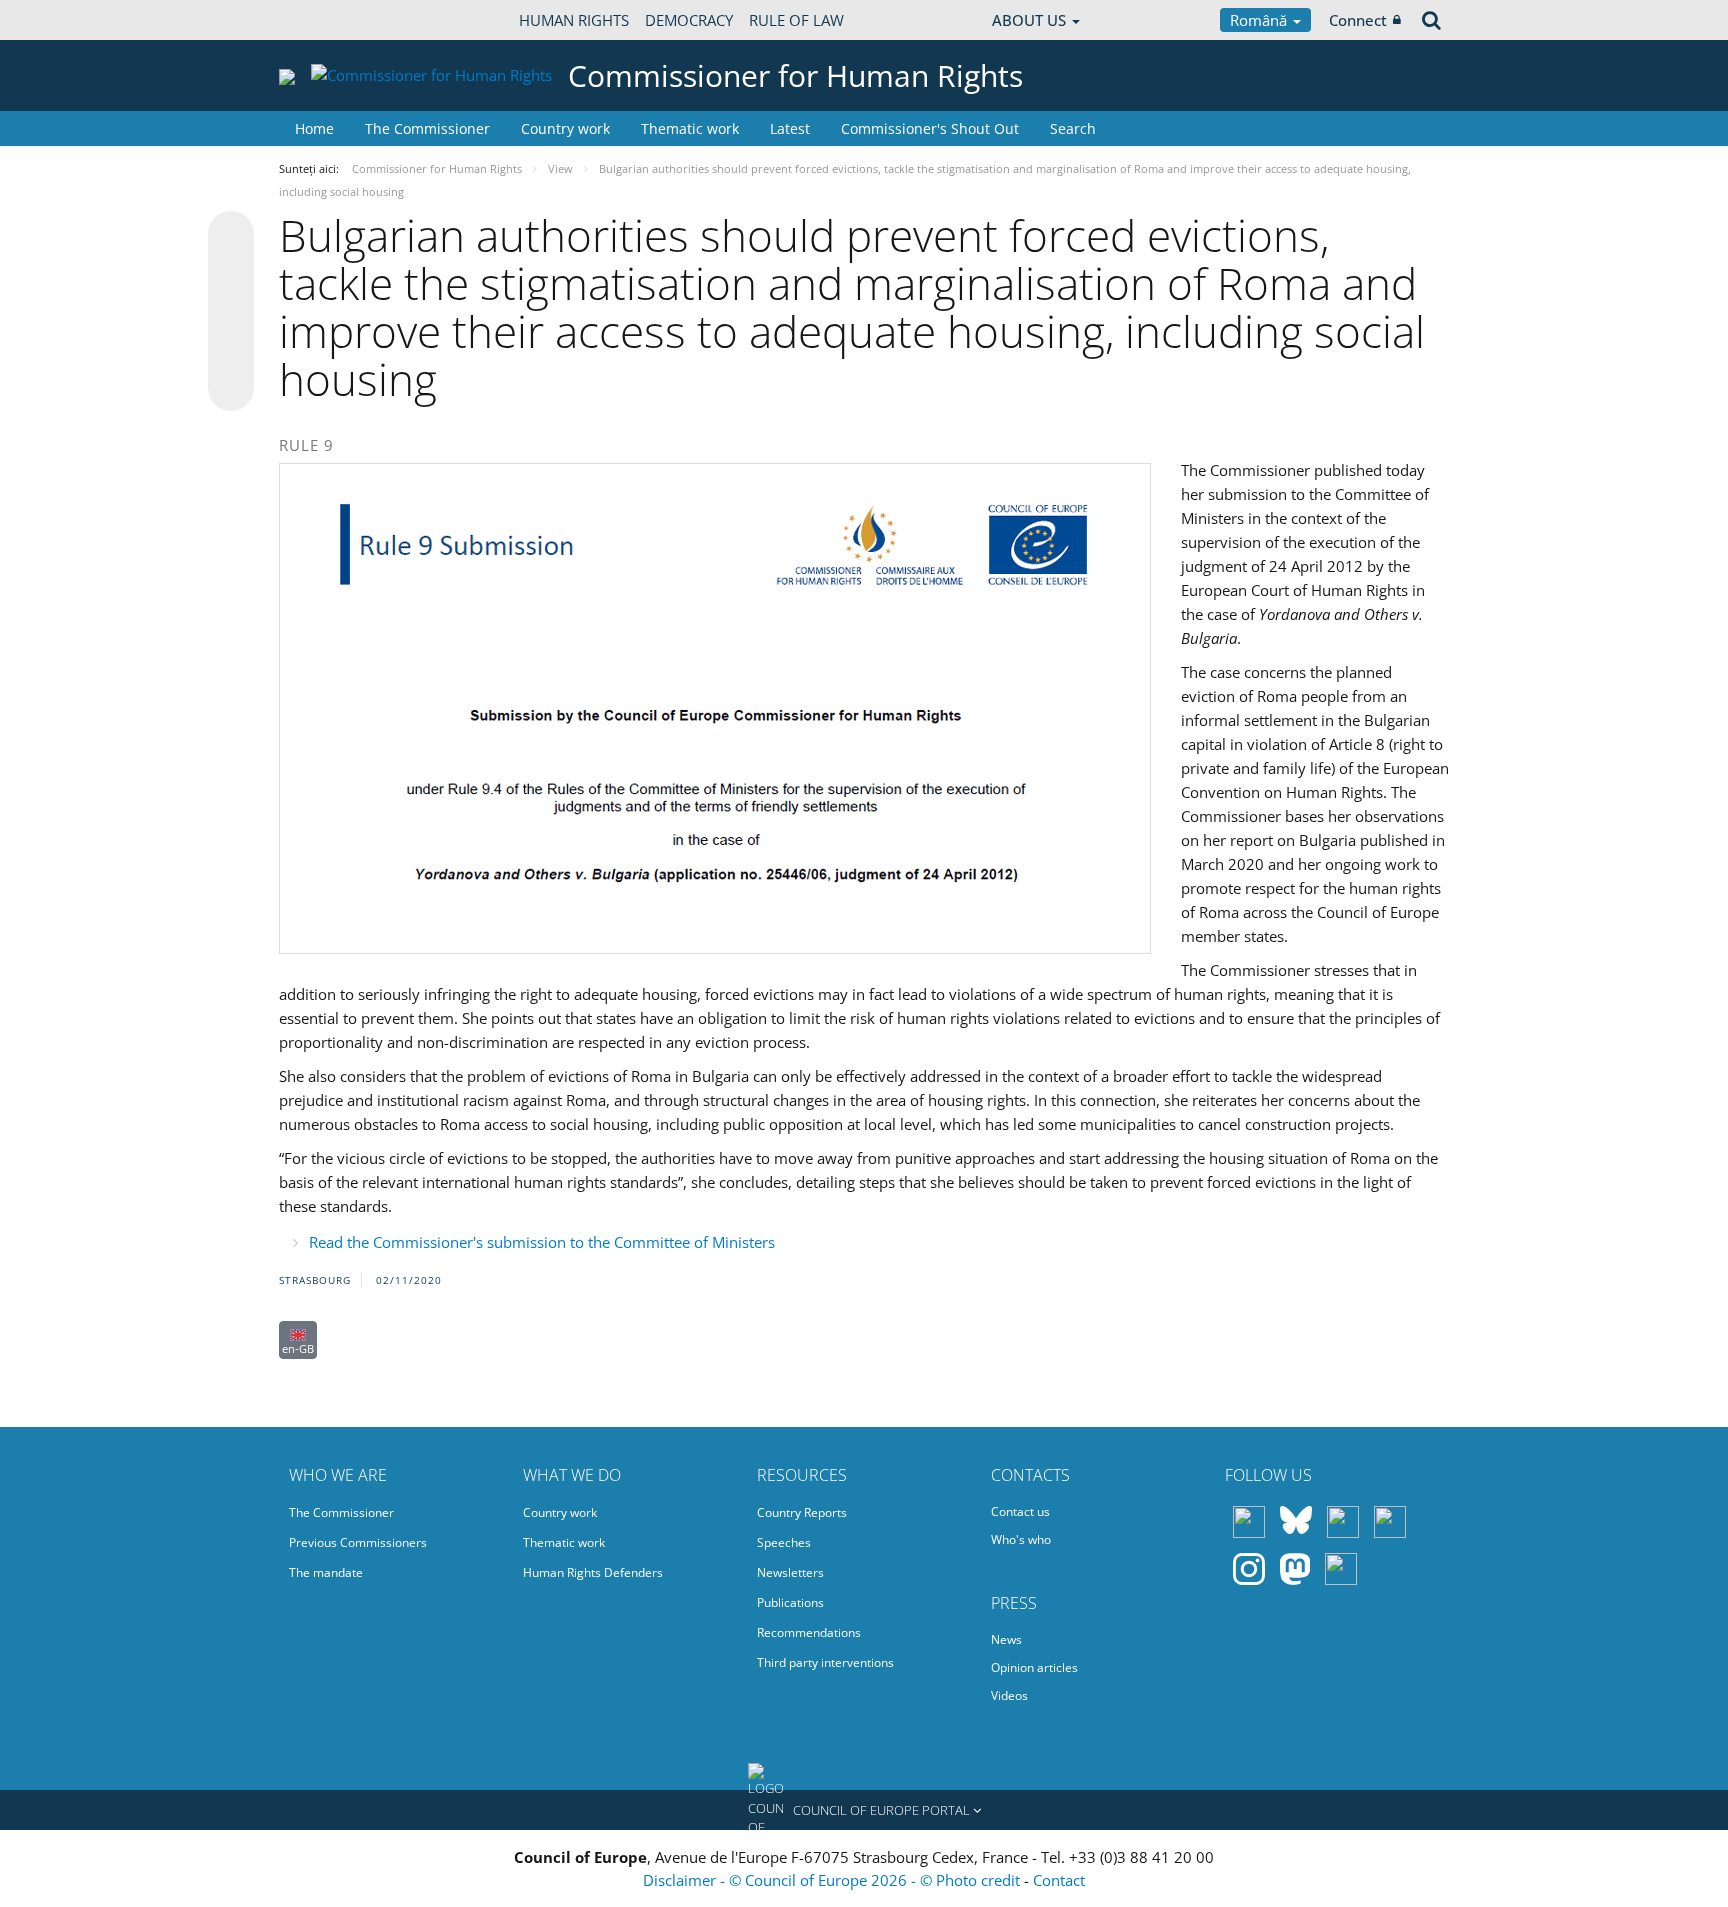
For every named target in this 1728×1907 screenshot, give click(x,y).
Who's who (1021, 1539)
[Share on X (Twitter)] (231, 274)
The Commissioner (427, 128)
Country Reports (802, 1512)
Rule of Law (796, 20)
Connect (1358, 20)
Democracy (689, 20)
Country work (565, 128)
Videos (1009, 1695)
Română (1260, 20)
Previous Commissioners (358, 1542)
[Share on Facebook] (231, 312)
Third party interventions (825, 1662)
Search (1073, 128)
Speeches (784, 1542)
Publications (790, 1602)
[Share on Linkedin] (231, 350)
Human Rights (574, 20)
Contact (1059, 1880)
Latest (790, 128)
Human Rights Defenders (593, 1572)
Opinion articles (1034, 1667)
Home (314, 128)
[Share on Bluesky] (231, 236)
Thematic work (690, 128)
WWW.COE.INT (329, 20)
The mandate (326, 1572)
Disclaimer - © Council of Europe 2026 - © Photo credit (833, 1880)
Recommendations (809, 1632)
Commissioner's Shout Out (930, 128)
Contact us (1020, 1511)
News (1006, 1639)
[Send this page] (231, 388)
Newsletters (790, 1572)
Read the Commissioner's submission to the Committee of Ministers (542, 1242)
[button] (864, 1810)
